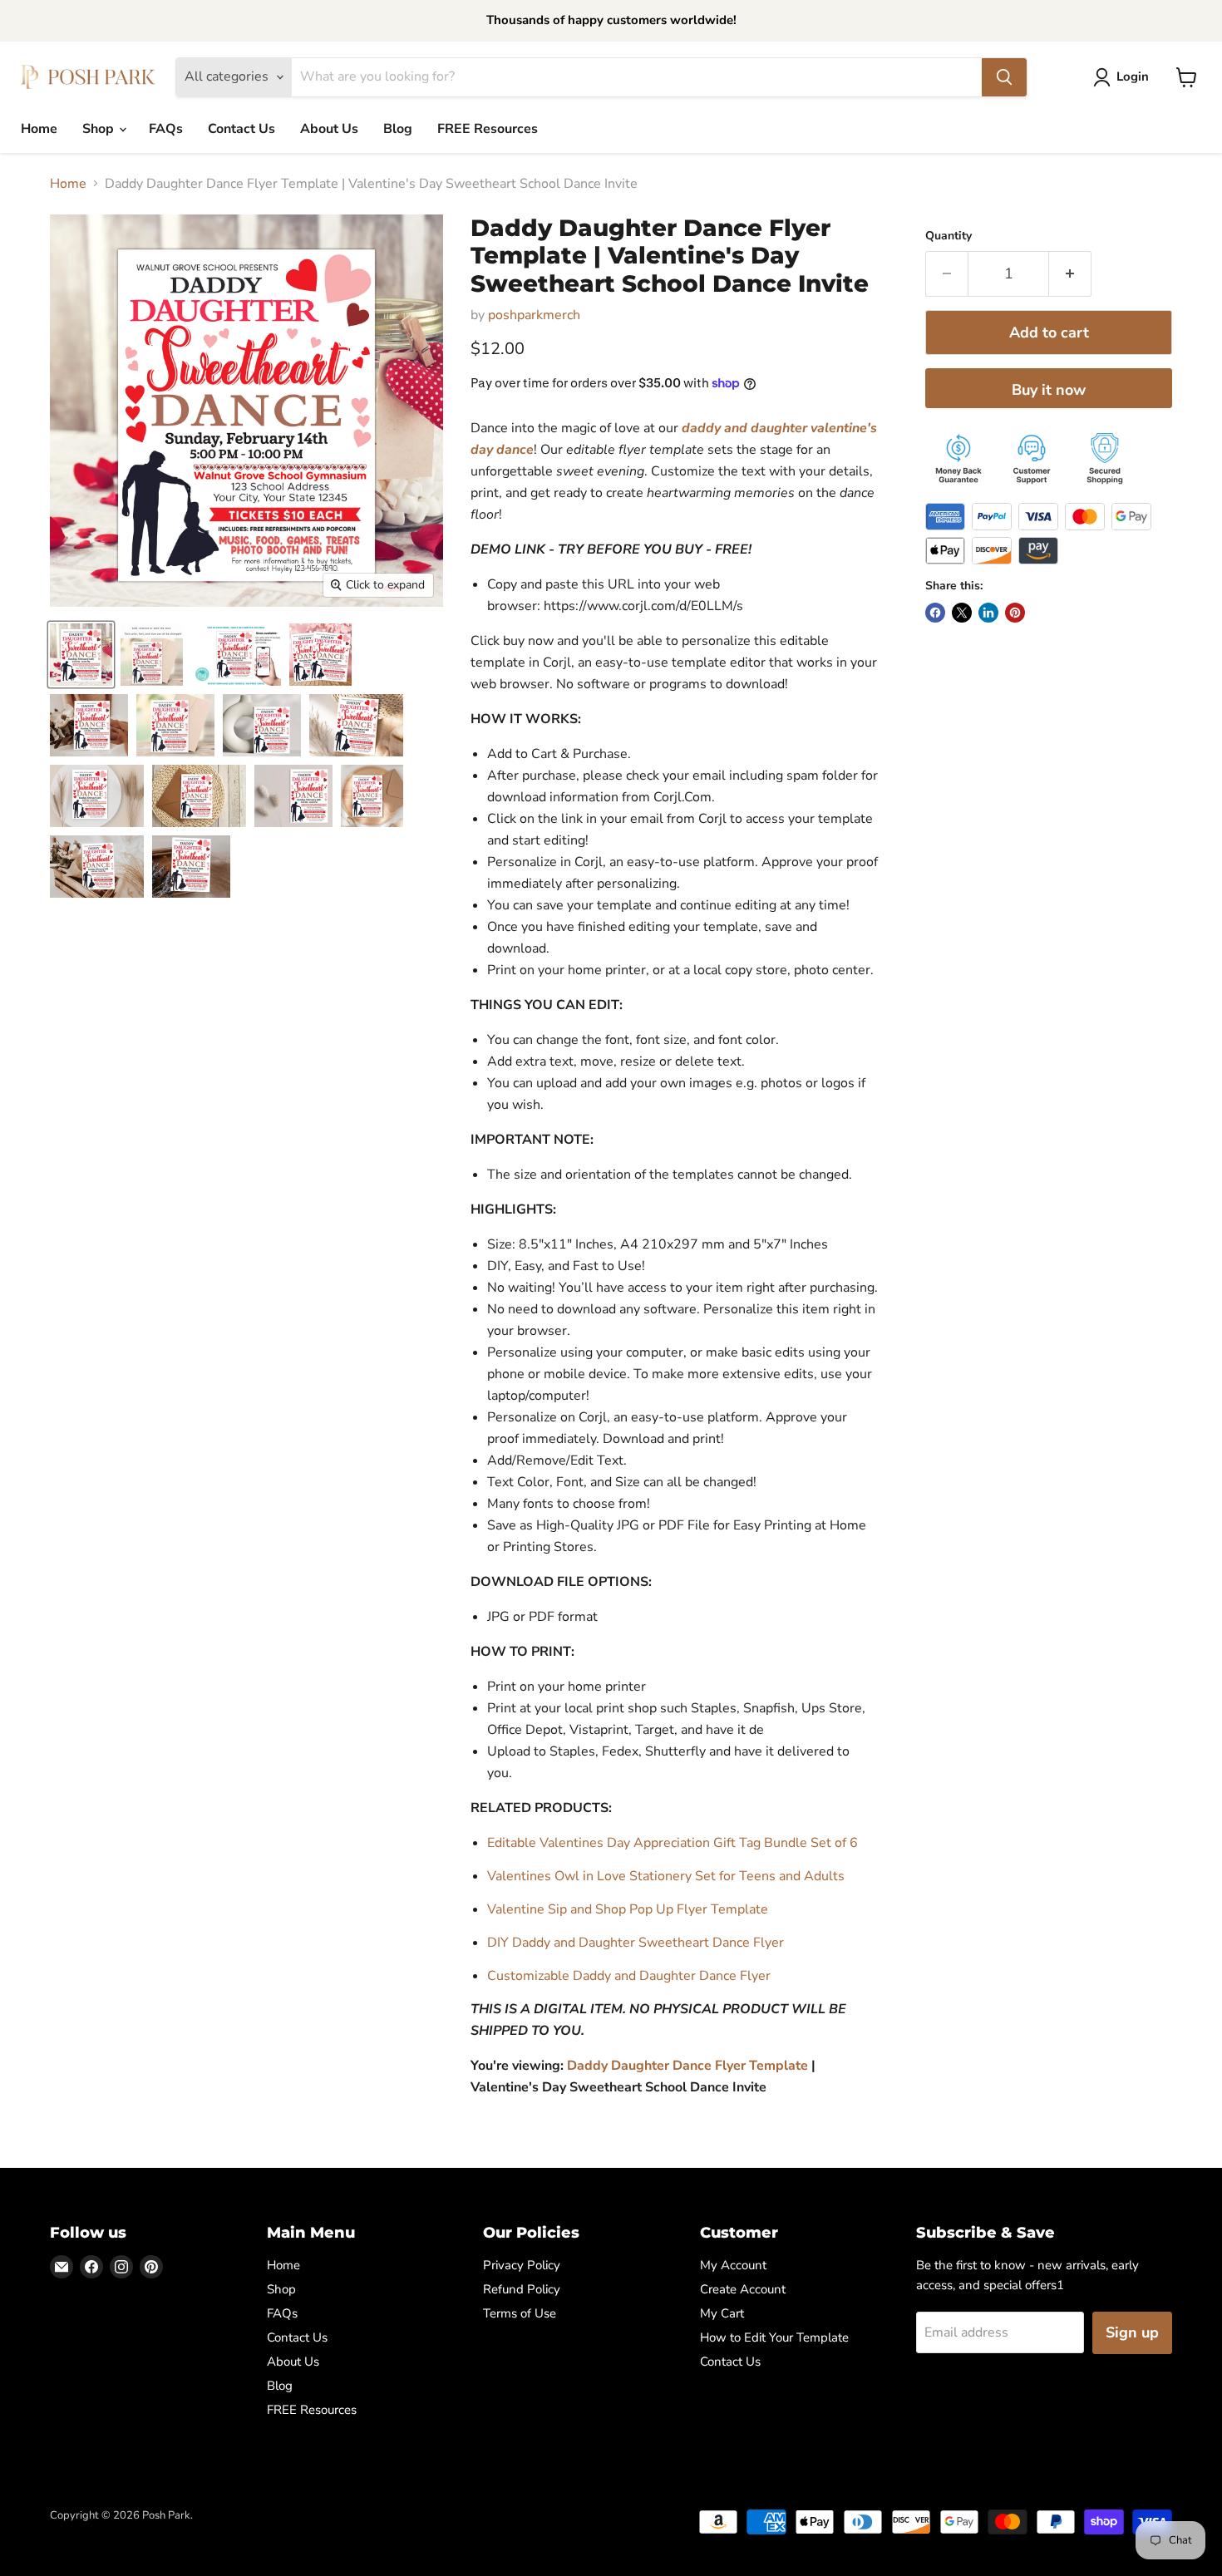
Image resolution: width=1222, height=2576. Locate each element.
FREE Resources (488, 129)
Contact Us (241, 129)
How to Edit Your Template (774, 2337)
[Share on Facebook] (935, 613)
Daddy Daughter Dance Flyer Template (687, 2066)
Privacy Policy (522, 2265)
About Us (329, 129)
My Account (733, 2265)
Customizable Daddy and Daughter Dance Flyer (629, 1976)
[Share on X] (962, 613)
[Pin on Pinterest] (1015, 613)
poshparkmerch (534, 315)
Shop (100, 129)
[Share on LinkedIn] (988, 613)
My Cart (722, 2313)
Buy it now (1049, 390)
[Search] (1004, 77)
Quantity (949, 236)
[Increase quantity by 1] (1070, 274)
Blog (398, 129)
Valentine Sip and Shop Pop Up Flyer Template (628, 1909)
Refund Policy (522, 2289)
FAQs (166, 129)
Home (39, 129)
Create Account (743, 2289)
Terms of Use (520, 2313)
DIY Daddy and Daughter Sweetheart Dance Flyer (636, 1943)
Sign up (1132, 2332)
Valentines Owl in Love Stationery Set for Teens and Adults (666, 1876)
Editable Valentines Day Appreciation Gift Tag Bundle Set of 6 (673, 1843)
